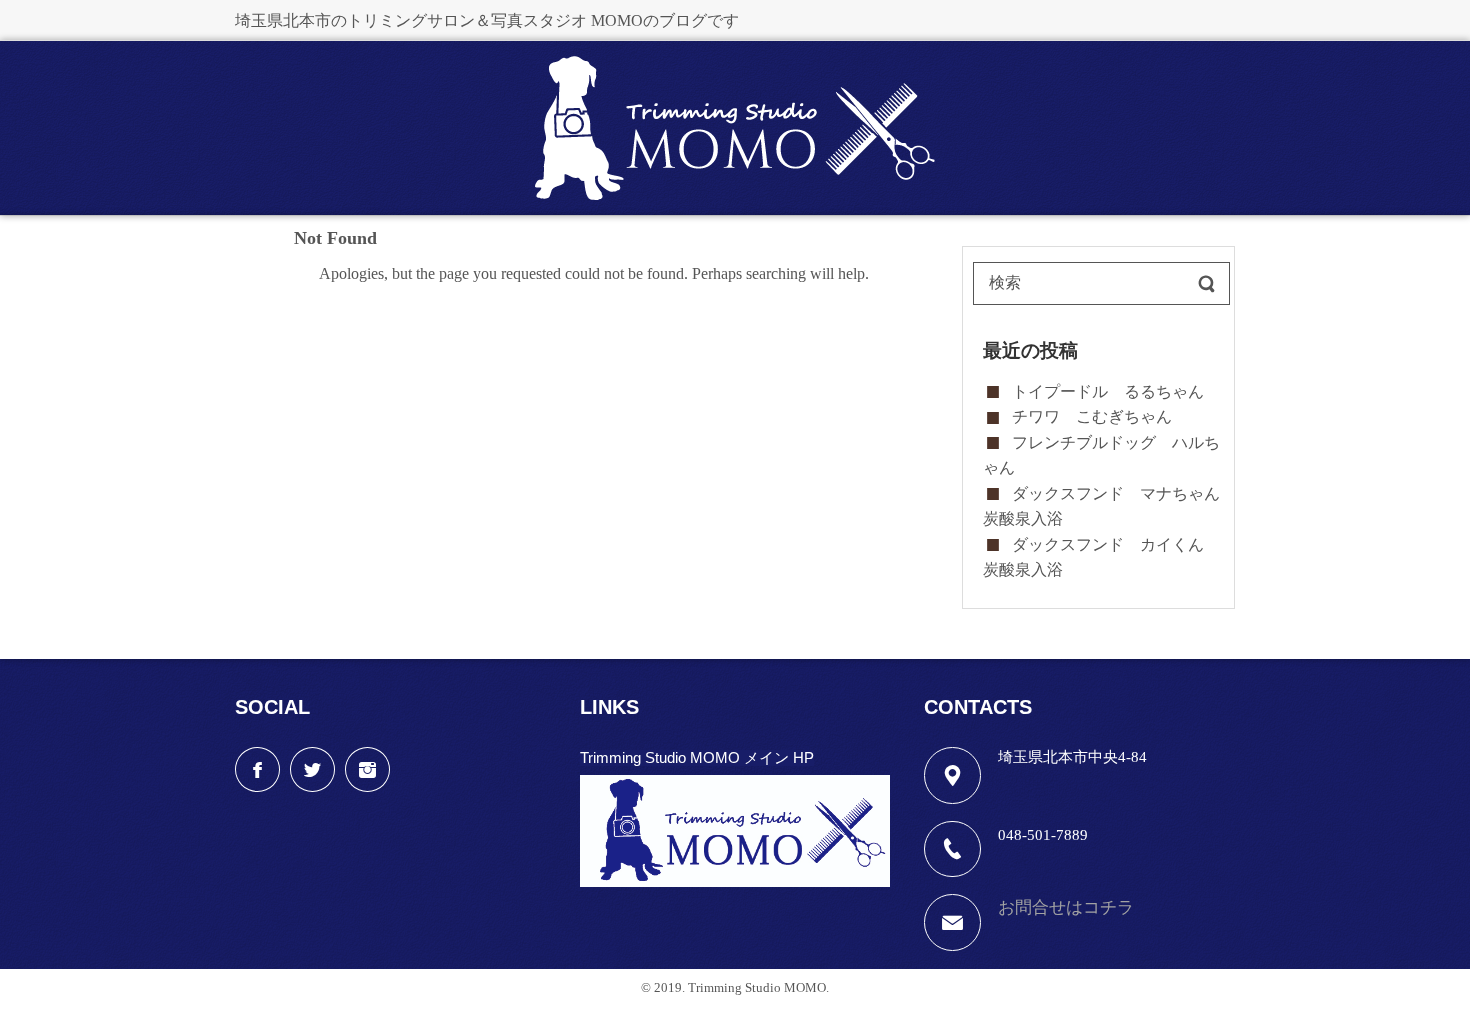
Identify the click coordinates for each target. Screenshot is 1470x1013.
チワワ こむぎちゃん (1092, 416)
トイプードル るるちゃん (1108, 391)
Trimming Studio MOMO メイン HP (697, 757)
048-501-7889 (1043, 835)
